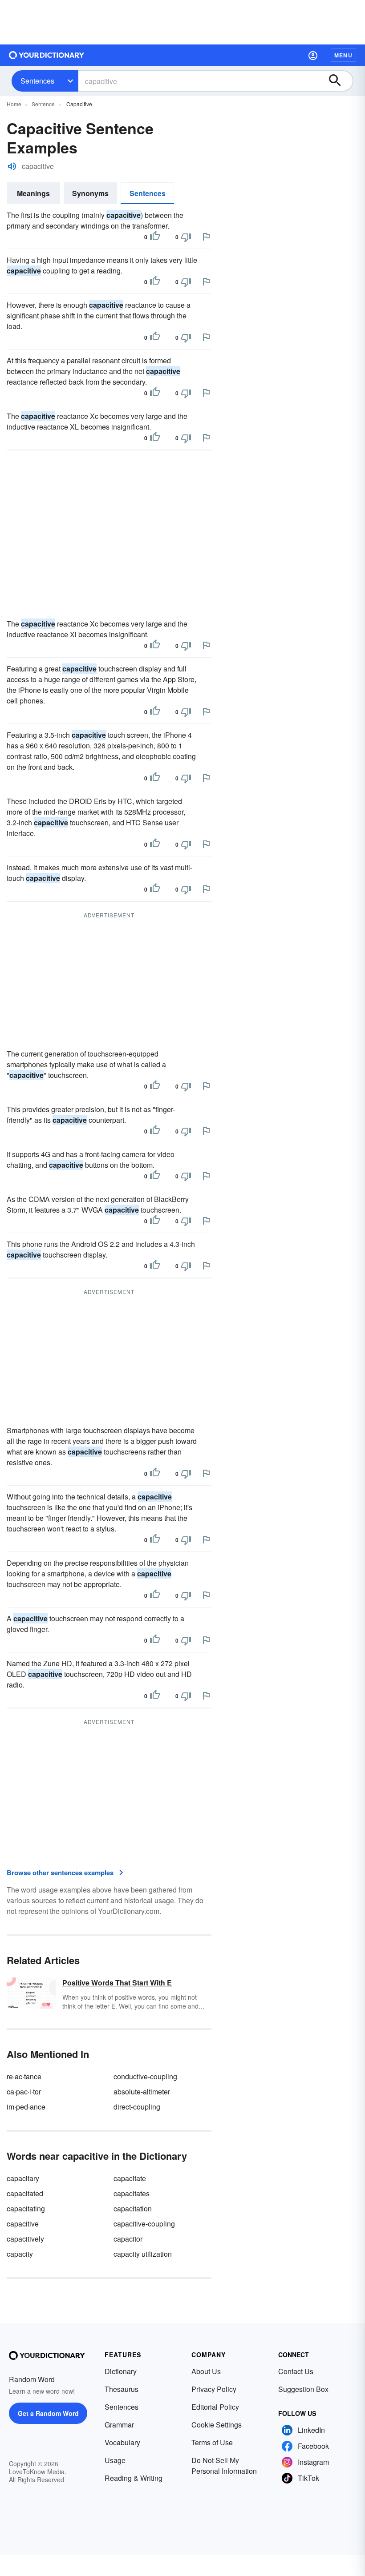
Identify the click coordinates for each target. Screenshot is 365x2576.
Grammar (119, 2425)
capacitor (128, 2239)
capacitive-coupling (144, 2224)
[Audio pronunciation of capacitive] (12, 166)
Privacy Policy (214, 2389)
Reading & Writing (134, 2478)
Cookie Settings (217, 2425)
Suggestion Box (303, 2389)
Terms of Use (212, 2442)
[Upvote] (155, 237)
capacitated (25, 2193)
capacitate (130, 2178)
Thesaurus (122, 2389)
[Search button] (339, 81)
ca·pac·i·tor (24, 2092)
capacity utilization (143, 2254)
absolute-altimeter (142, 2092)
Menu (343, 55)
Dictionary (121, 2371)
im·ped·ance (26, 2107)
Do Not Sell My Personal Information (224, 2465)
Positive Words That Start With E (117, 1983)
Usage (115, 2460)
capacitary (23, 2178)
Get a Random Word (48, 2413)
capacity (20, 2254)
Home (14, 104)
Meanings (33, 193)
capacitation (133, 2208)
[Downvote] (186, 237)
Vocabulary (122, 2442)
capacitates (132, 2193)
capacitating (26, 2208)
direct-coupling (137, 2107)
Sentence (43, 104)
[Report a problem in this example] (206, 237)
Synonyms (90, 193)
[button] (313, 55)
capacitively (25, 2239)
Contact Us (296, 2371)
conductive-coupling (145, 2076)
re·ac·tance (24, 2076)
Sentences (37, 81)
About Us (206, 2371)
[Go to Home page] (47, 55)
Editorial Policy (215, 2407)
